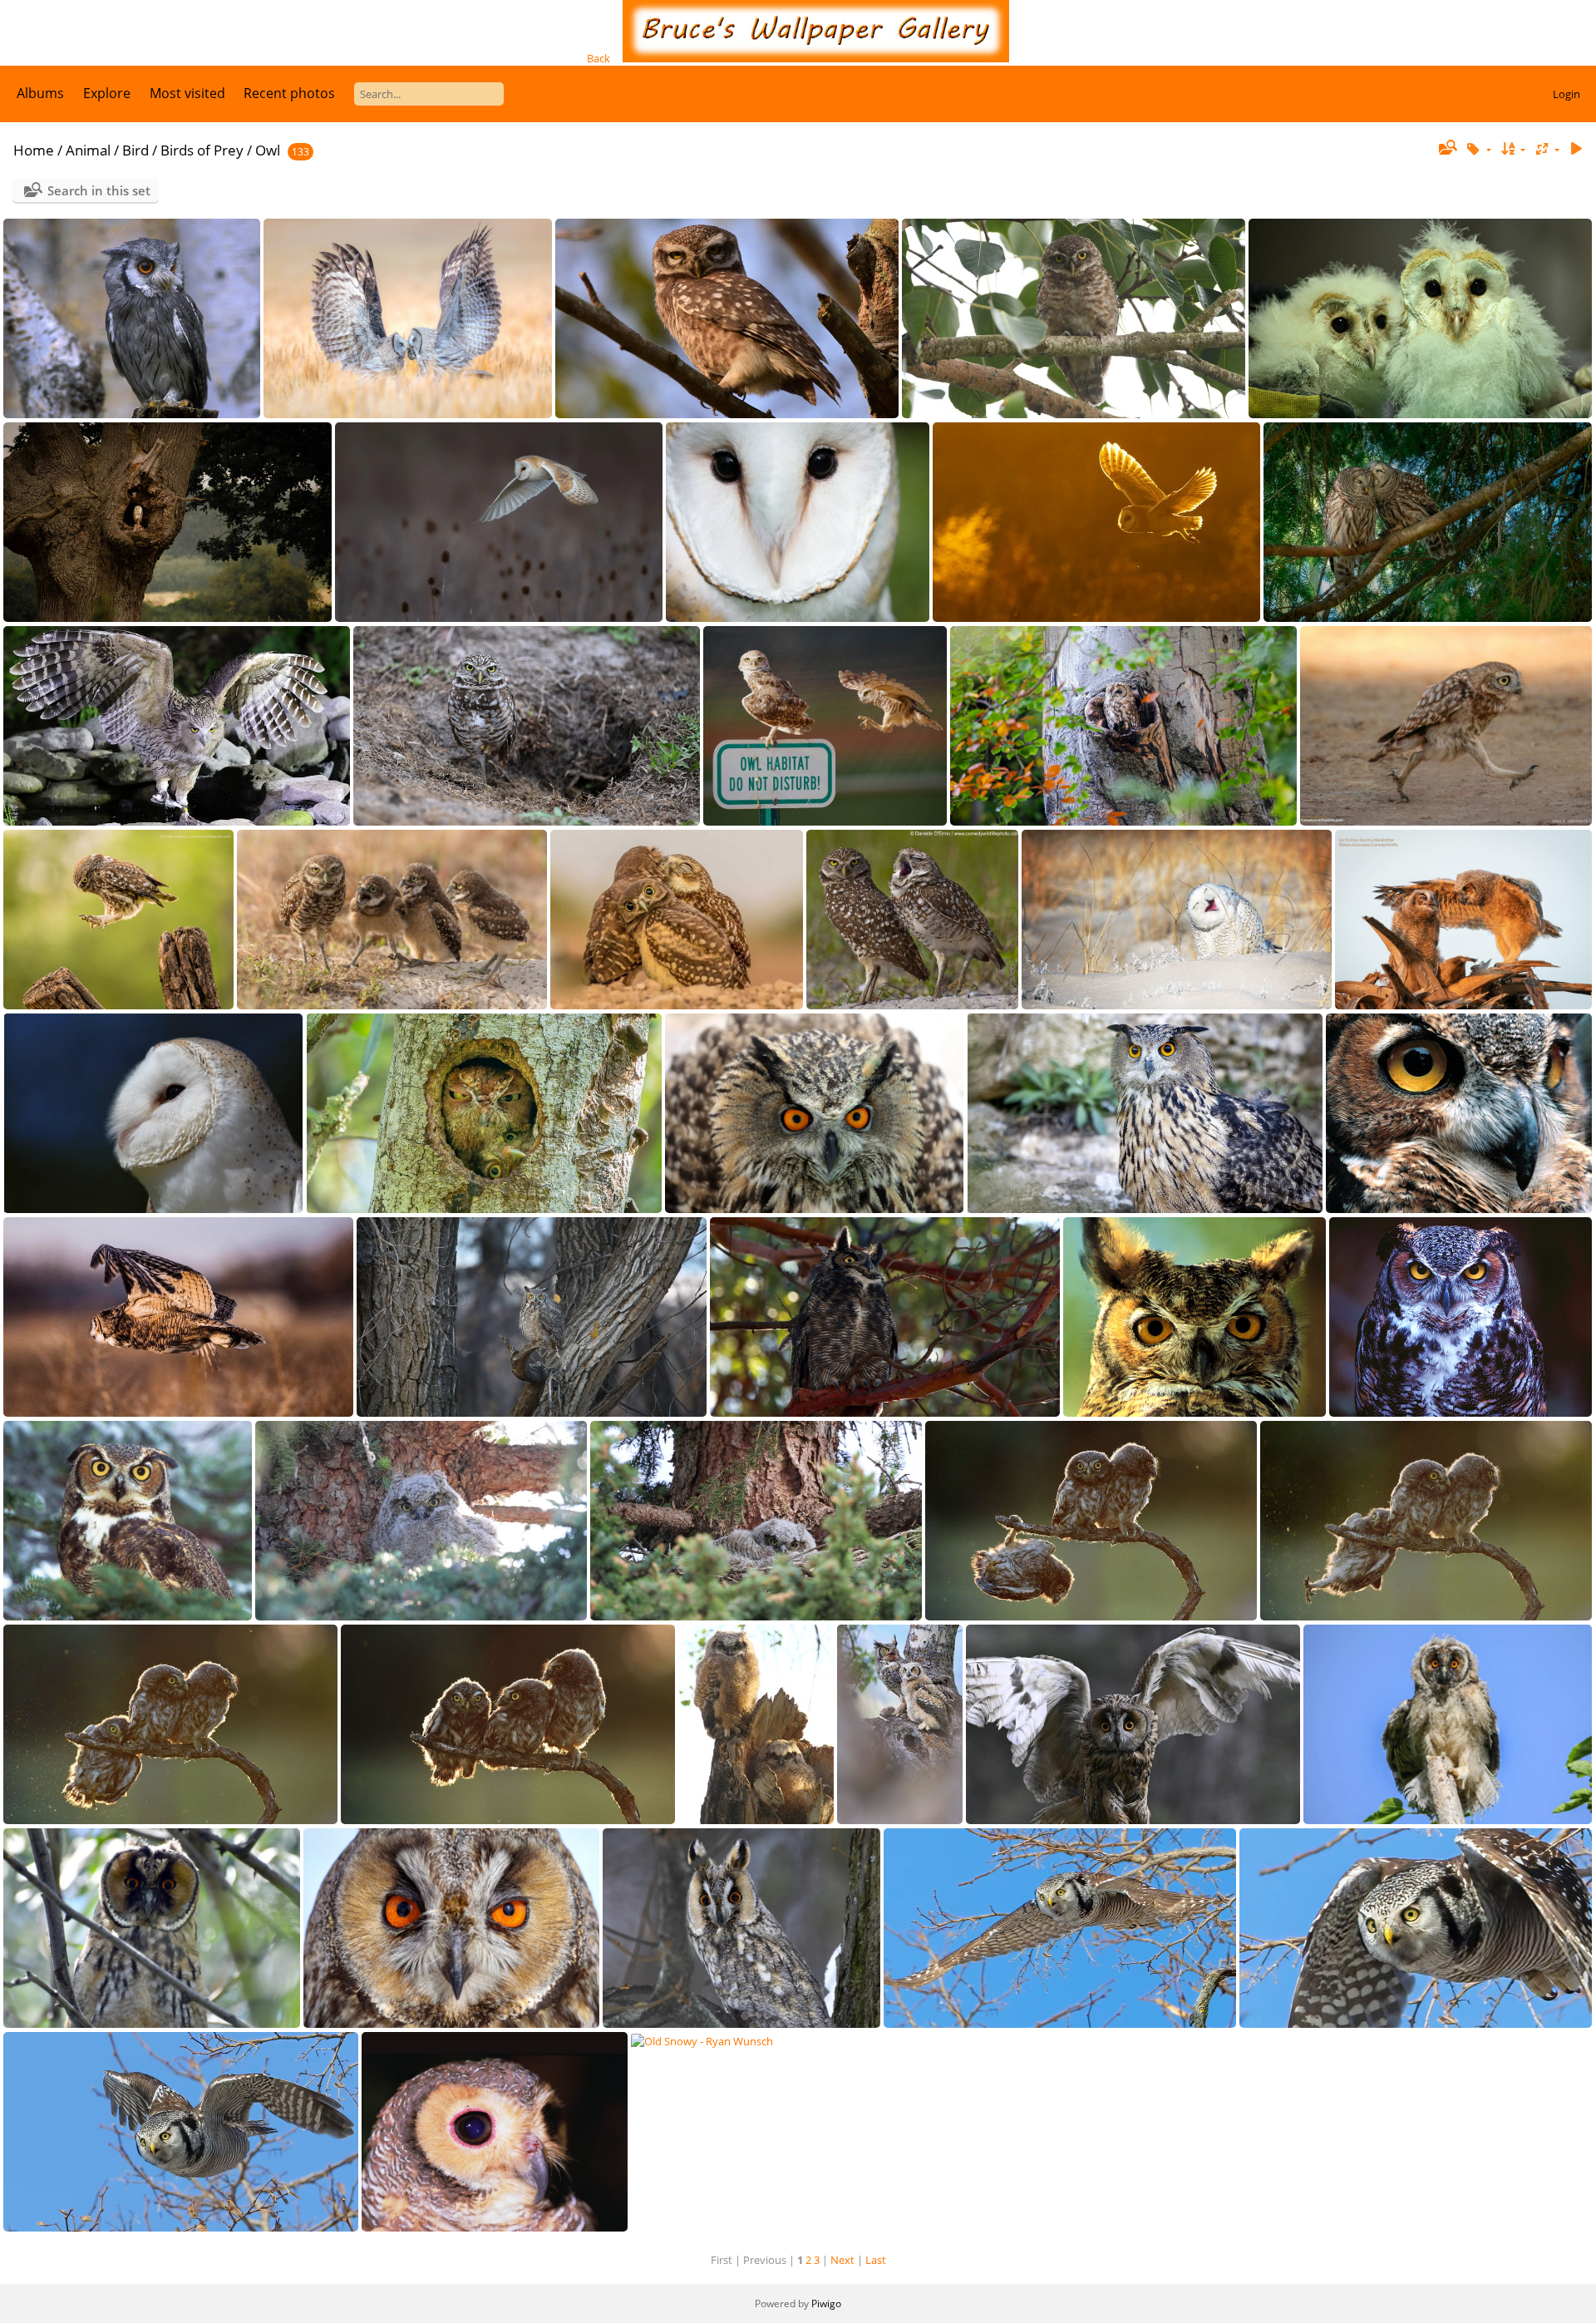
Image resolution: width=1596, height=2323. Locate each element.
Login (1566, 94)
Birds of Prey (202, 150)
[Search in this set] (1447, 149)
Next (842, 2260)
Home (34, 150)
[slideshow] (1576, 149)
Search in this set (99, 190)
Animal (88, 150)
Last (876, 2260)
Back (598, 58)
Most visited (187, 93)
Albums (40, 93)
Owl (268, 150)
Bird (135, 150)
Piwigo (826, 2303)
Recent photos (289, 93)
